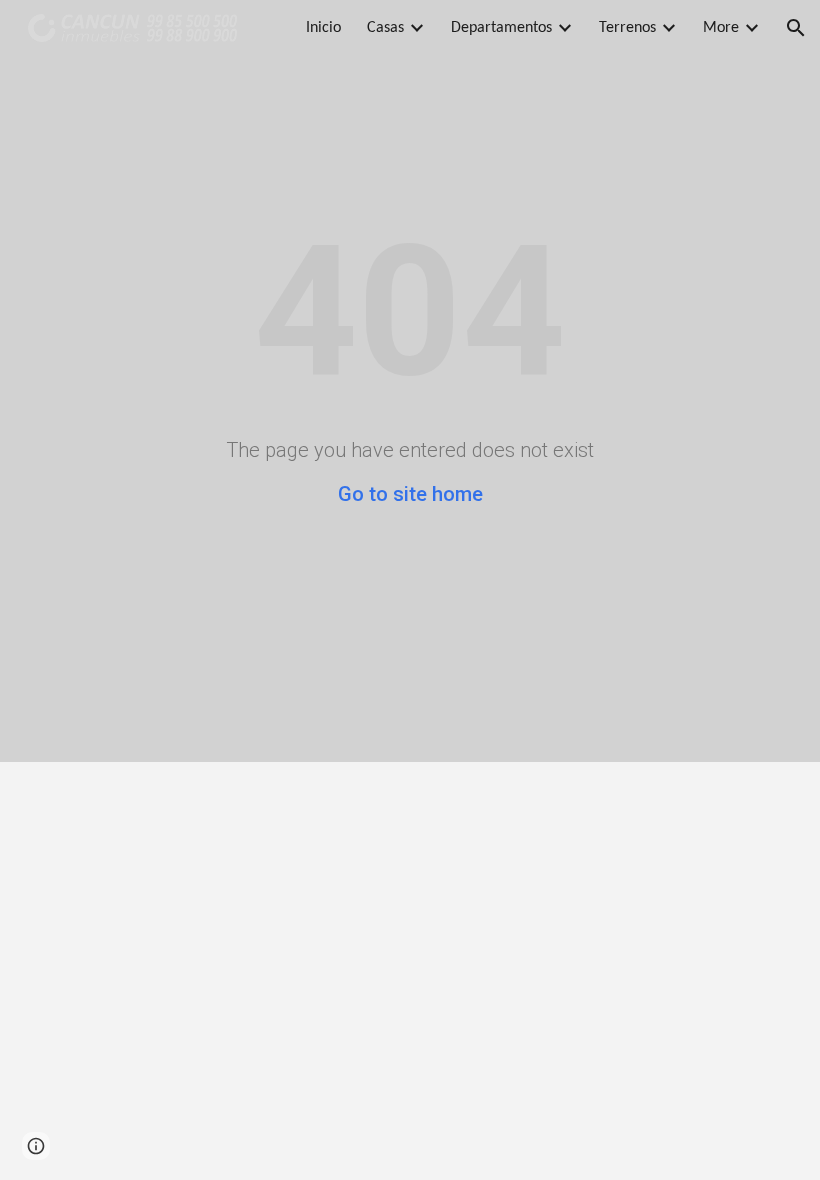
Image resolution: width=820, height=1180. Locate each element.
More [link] (721, 28)
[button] (796, 28)
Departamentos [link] (501, 28)
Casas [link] (385, 28)
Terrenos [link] (627, 28)
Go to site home (410, 494)
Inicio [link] (323, 28)
